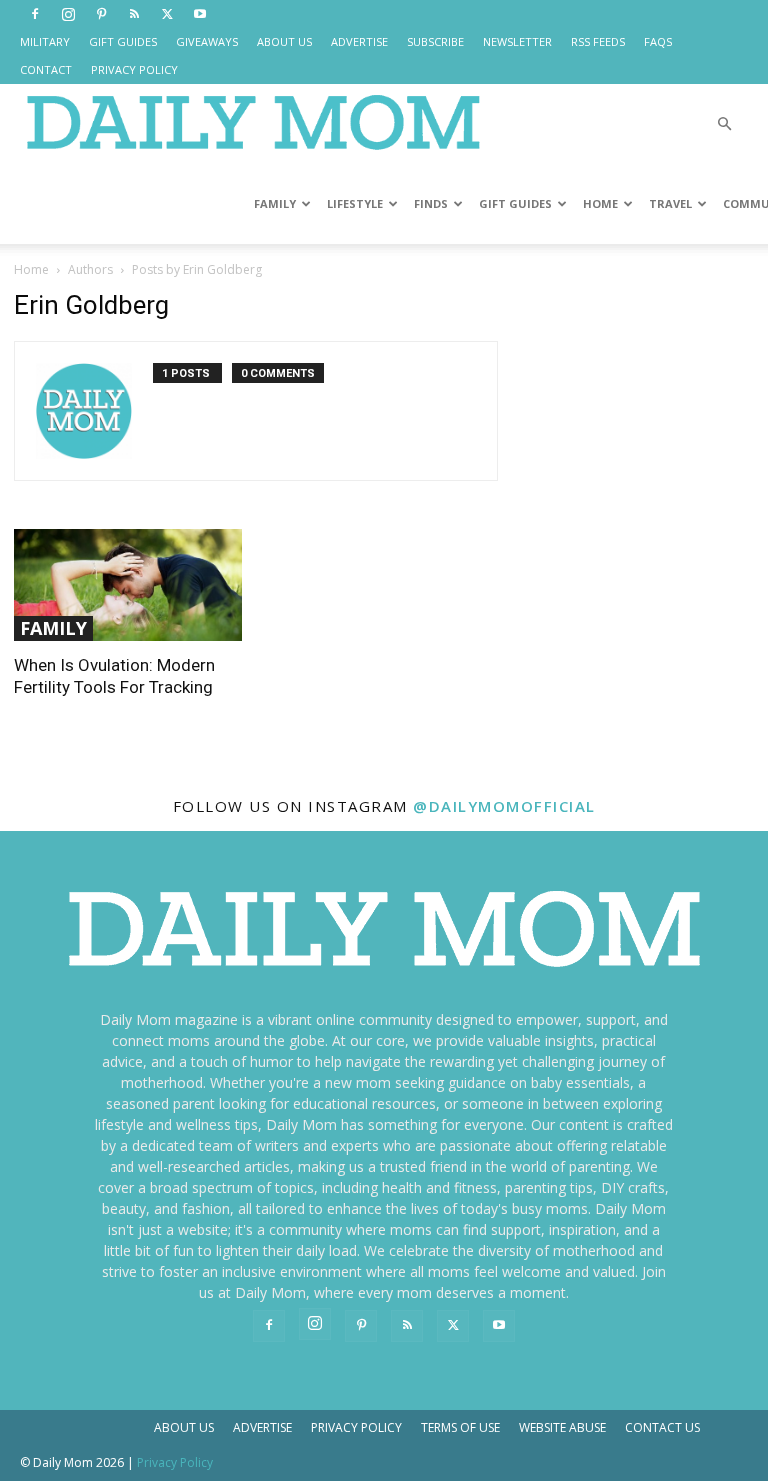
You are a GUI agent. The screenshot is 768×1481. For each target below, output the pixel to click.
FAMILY (275, 203)
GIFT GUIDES (123, 41)
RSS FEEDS (598, 41)
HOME (600, 203)
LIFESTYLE (355, 203)
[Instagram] (68, 14)
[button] (724, 124)
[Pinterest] (101, 14)
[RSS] (134, 14)
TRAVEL (670, 203)
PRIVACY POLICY (134, 69)
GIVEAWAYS (207, 41)
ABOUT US (284, 41)
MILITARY (45, 41)
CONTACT (46, 69)
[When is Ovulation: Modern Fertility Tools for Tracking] (128, 585)
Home (31, 269)
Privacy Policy (356, 1427)
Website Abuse (562, 1427)
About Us (184, 1427)
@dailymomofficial (504, 806)
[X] (167, 14)
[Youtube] (200, 14)
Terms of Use (460, 1427)
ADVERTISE (359, 41)
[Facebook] (35, 14)
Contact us (662, 1427)
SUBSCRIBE (435, 41)
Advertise (262, 1427)
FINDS (431, 203)
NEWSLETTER (517, 41)
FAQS (658, 41)
